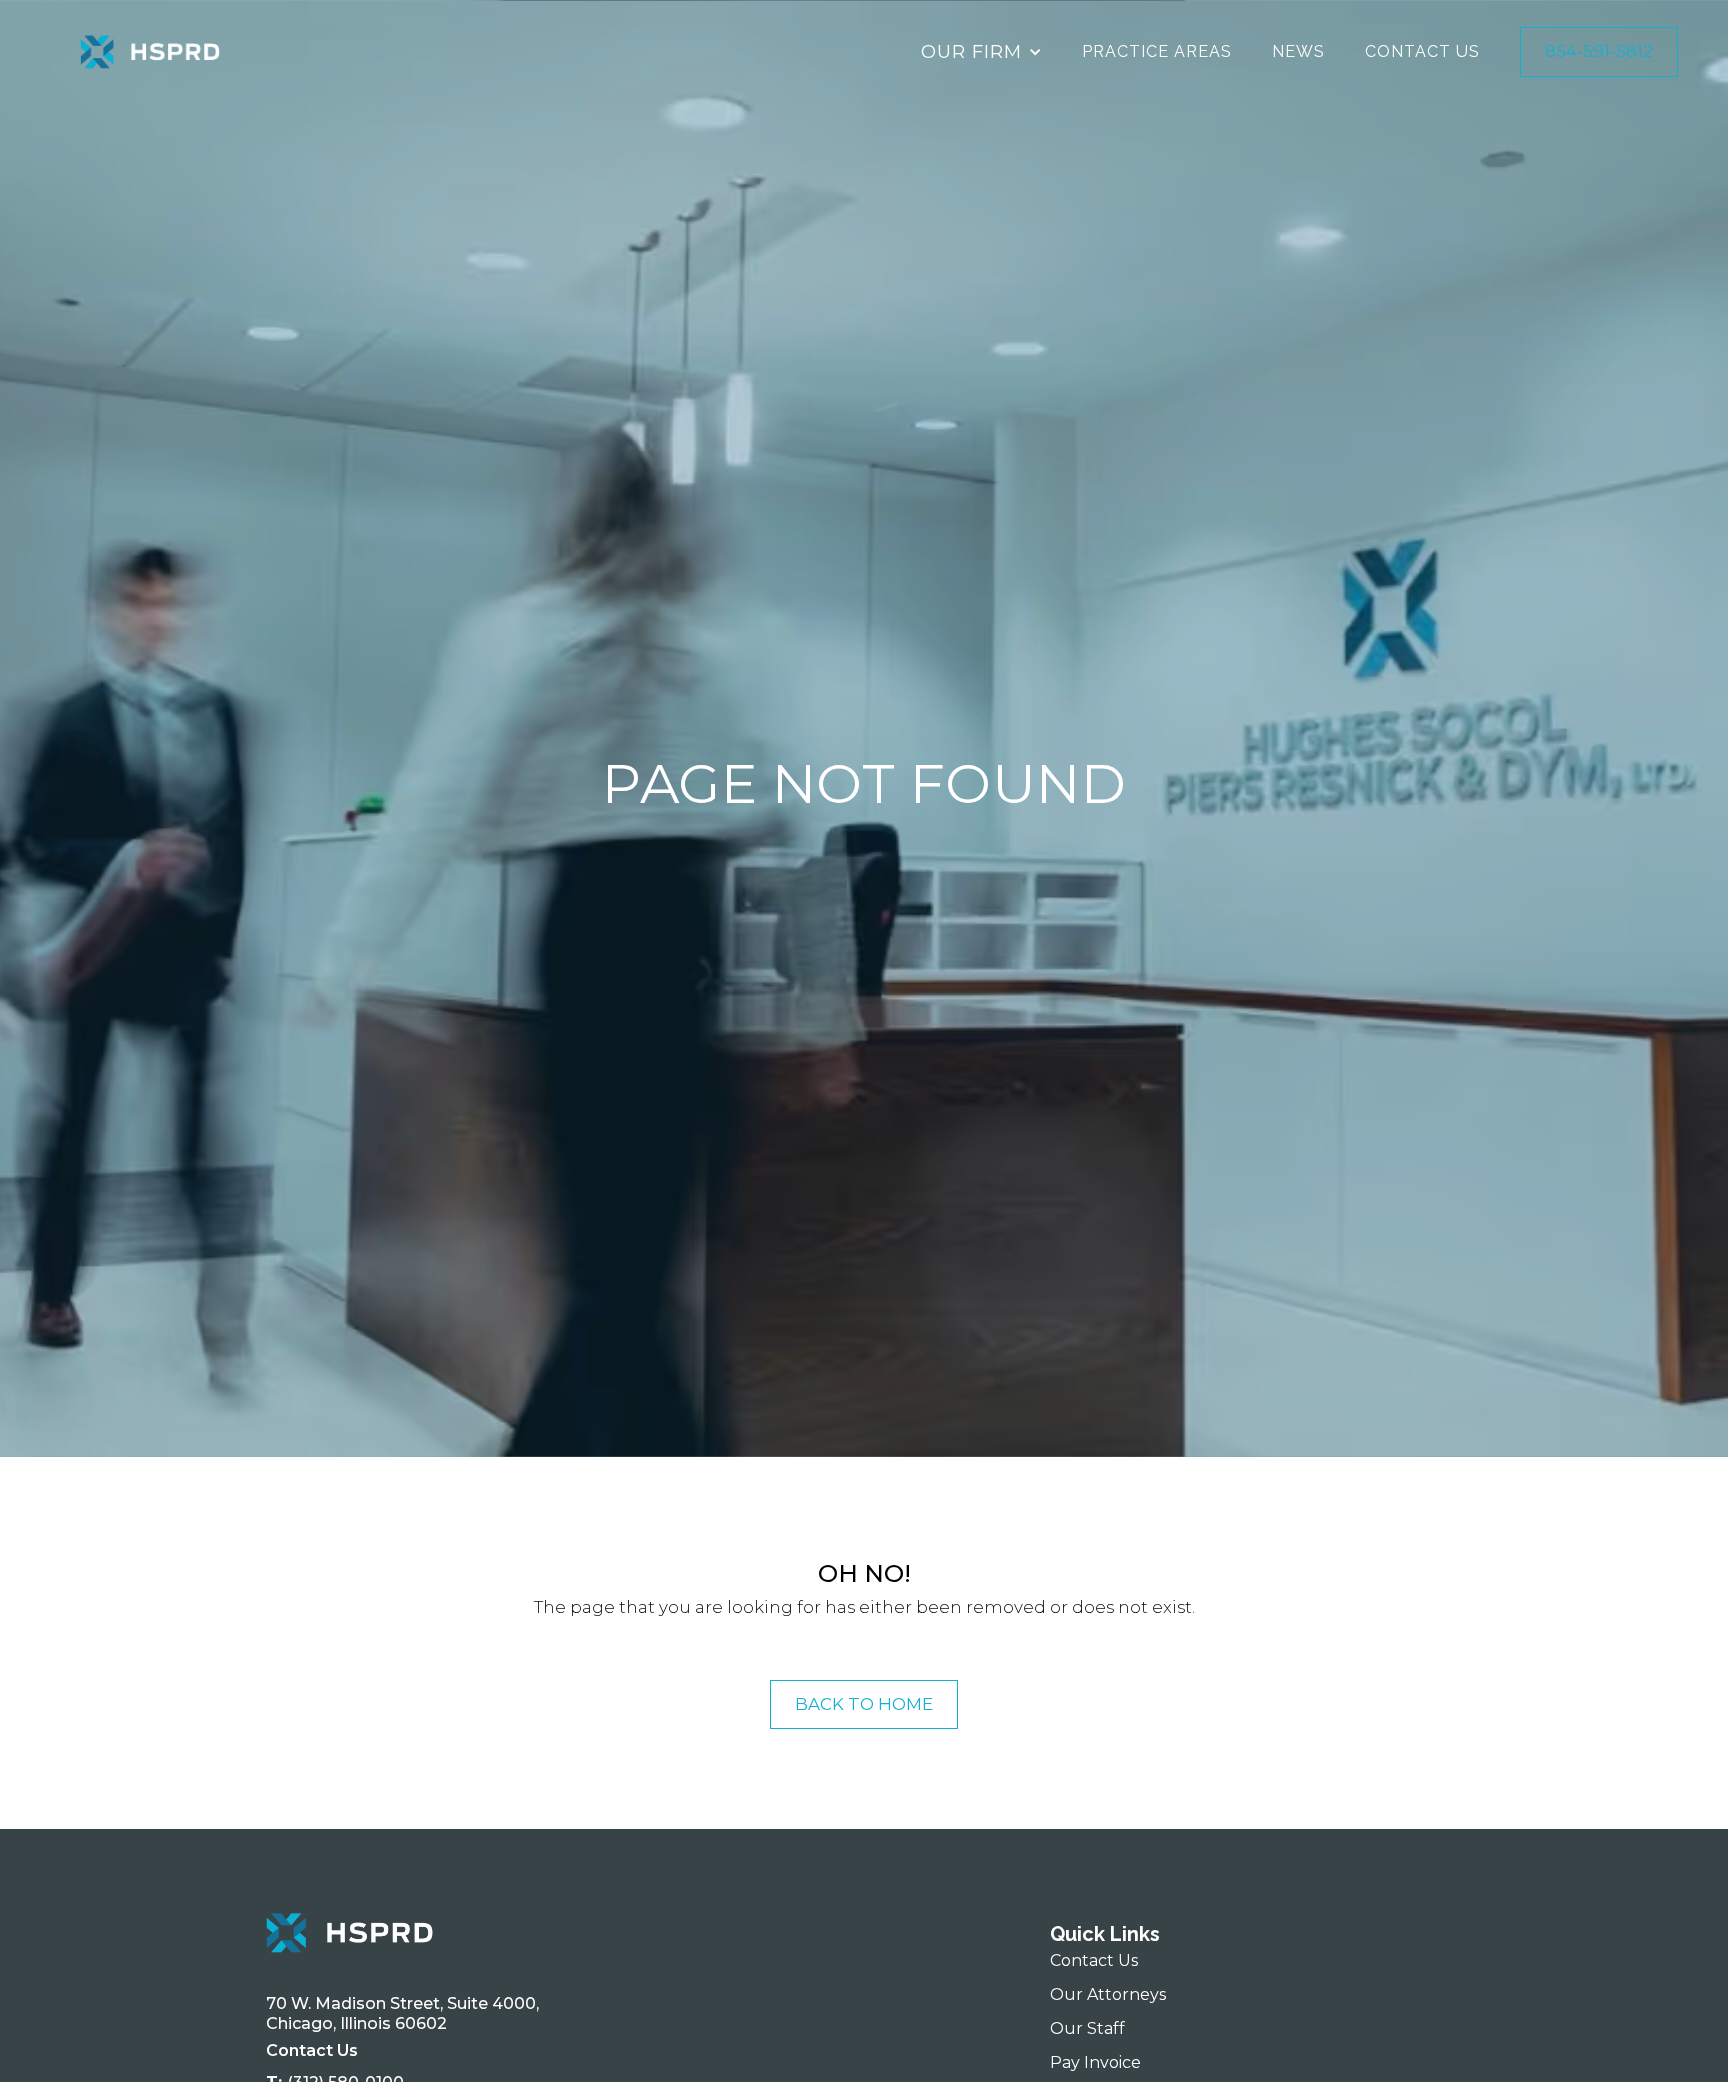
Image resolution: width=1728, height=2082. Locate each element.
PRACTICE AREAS (1157, 51)
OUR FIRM (971, 51)
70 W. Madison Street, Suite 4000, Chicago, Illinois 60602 (406, 2013)
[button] (981, 52)
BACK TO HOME (864, 1704)
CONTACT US (1422, 51)
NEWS (1298, 51)
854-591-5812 (1599, 51)
